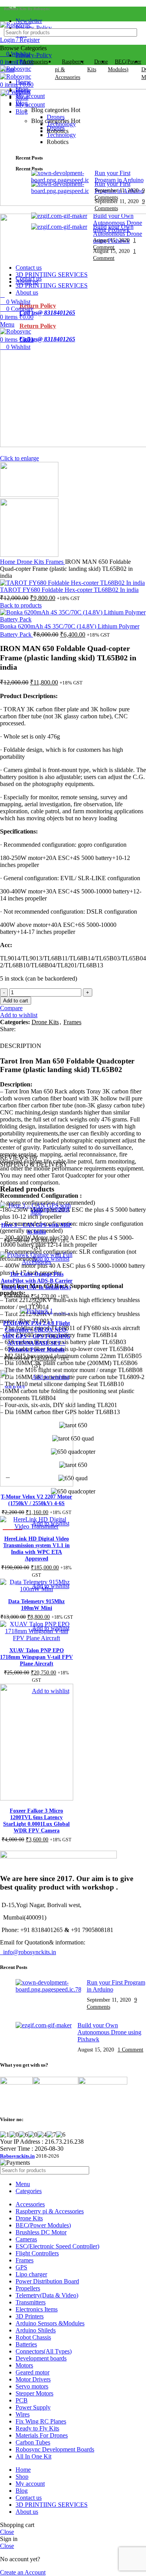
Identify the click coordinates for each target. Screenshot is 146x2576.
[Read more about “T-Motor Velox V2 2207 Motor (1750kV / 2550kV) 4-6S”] (8, 1480)
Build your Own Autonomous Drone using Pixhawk (109, 2032)
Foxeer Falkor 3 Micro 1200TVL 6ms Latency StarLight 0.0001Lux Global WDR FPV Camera (36, 1821)
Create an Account (23, 2572)
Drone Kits (31, 562)
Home (8, 562)
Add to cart (16, 1001)
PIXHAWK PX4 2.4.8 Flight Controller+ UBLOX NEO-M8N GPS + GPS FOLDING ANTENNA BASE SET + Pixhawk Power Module (36, 1336)
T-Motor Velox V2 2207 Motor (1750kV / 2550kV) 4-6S (36, 1500)
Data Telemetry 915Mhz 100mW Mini (36, 1605)
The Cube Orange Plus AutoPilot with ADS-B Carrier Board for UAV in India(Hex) (37, 1281)
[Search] (133, 32)
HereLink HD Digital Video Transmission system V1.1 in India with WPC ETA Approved (36, 1549)
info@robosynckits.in (28, 1952)
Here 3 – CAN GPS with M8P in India (36, 1228)
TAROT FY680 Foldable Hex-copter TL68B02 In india (69, 590)
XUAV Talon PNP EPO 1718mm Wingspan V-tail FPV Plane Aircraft (36, 1657)
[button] (8, 1208)
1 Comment (130, 2050)
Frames (55, 562)
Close (7, 2532)
